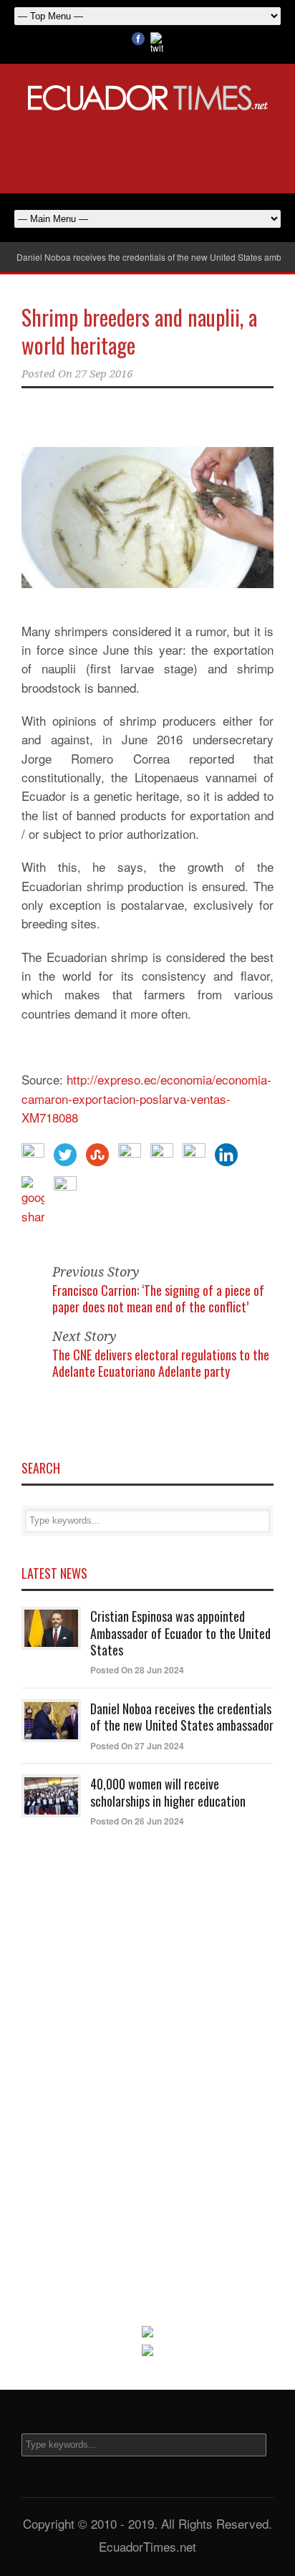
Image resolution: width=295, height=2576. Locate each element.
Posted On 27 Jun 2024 (137, 1746)
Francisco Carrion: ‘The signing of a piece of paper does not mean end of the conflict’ (158, 1298)
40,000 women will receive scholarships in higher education (168, 1792)
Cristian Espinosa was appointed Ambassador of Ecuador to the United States (180, 1633)
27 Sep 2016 (104, 374)
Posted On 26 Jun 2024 (137, 1821)
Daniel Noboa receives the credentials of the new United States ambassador (182, 1717)
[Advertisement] (147, 150)
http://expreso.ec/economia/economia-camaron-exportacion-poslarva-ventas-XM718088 (146, 1098)
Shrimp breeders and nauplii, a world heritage (139, 331)
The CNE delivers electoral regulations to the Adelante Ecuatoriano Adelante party (161, 1363)
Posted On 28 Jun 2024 (137, 1670)
